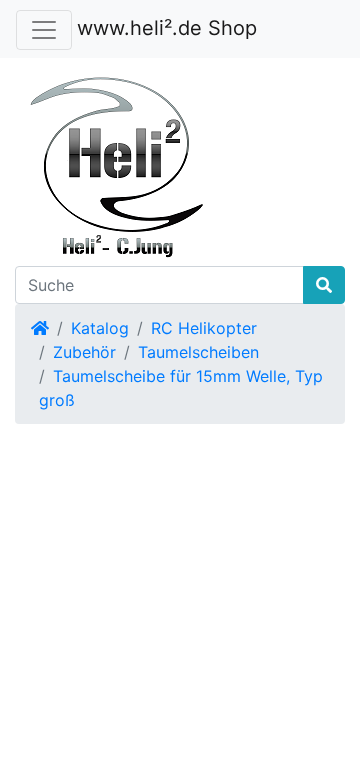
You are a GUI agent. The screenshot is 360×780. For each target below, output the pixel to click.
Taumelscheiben (198, 352)
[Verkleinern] (44, 30)
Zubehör (84, 352)
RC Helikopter (204, 328)
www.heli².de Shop (167, 28)
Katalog (100, 328)
